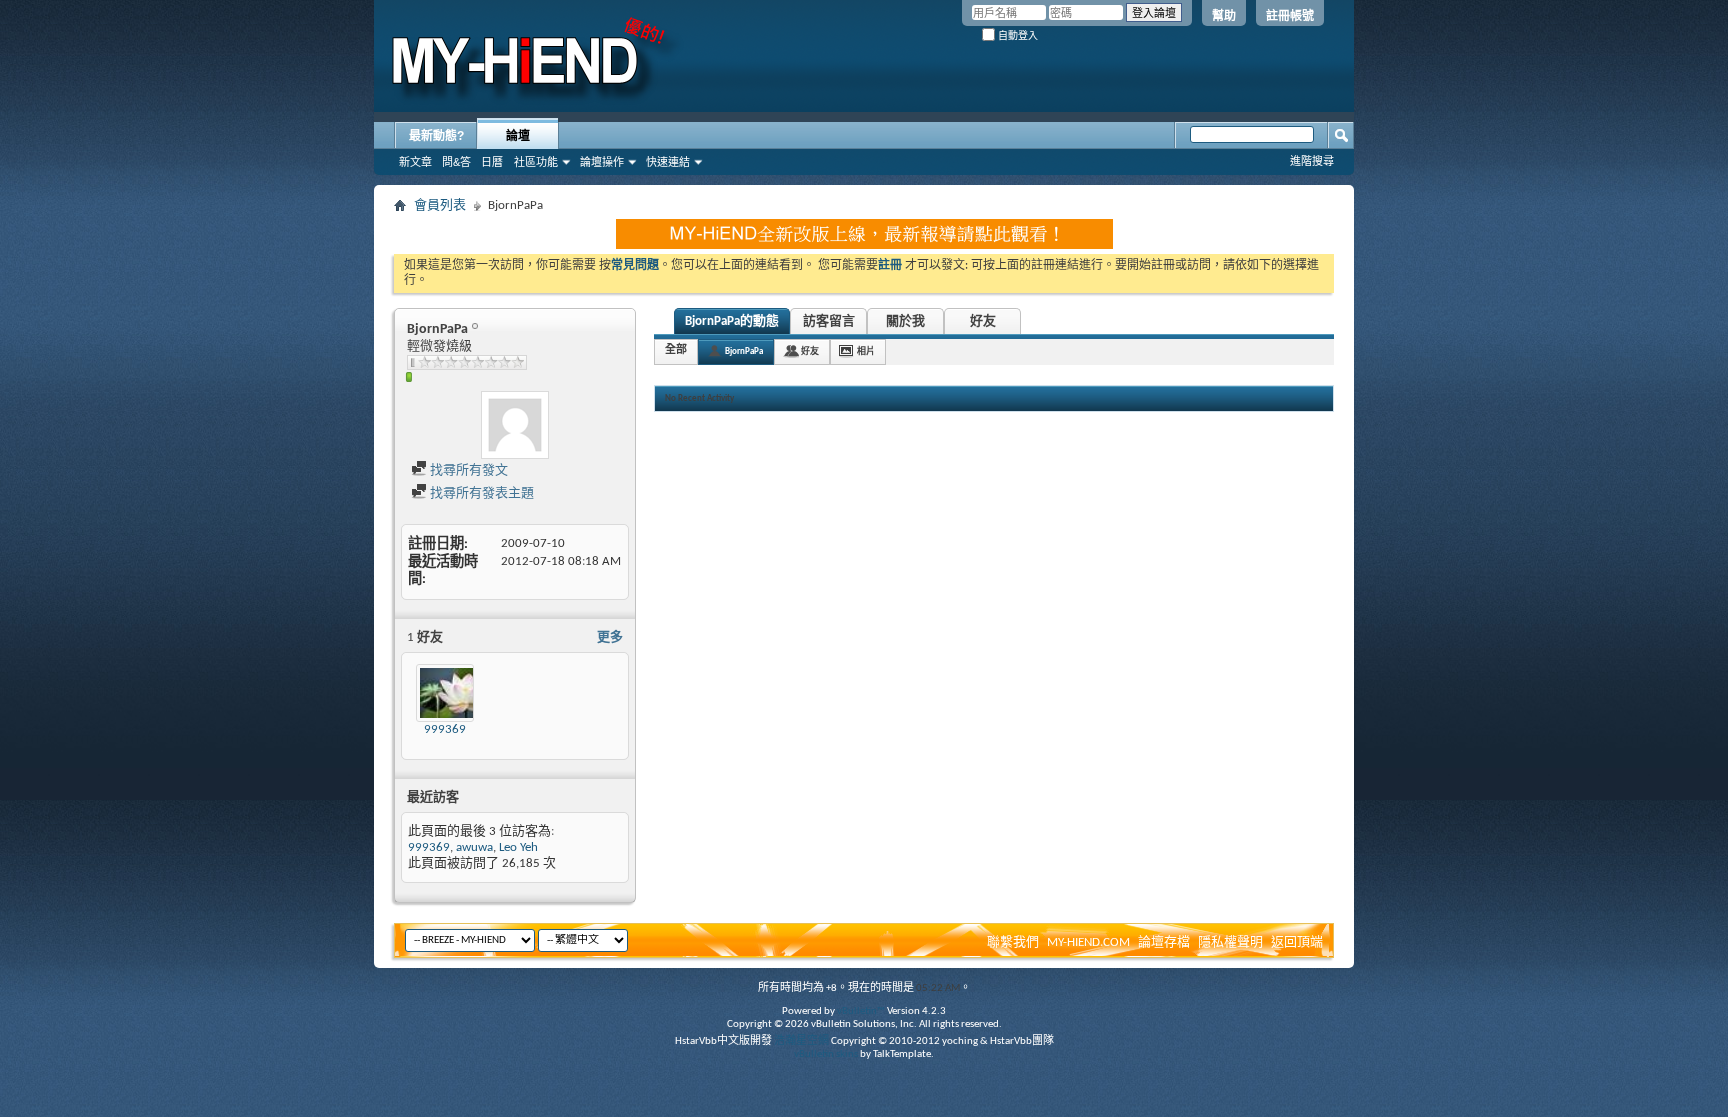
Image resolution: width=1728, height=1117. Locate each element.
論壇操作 (602, 162)
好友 (983, 321)
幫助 (1224, 16)
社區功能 (536, 162)
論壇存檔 (1164, 942)
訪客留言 (829, 321)
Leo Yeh (518, 847)
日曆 (492, 162)
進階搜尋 (1312, 161)
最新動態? (436, 136)
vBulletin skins (826, 1054)
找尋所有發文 (467, 470)
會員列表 (440, 205)
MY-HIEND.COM (1088, 942)
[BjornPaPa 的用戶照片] (515, 425)
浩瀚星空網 (801, 1041)
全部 (676, 350)
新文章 (415, 162)
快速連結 (668, 162)
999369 (445, 729)
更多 (610, 637)
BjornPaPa (744, 351)
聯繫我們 (1013, 942)
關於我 (905, 321)
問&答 (456, 162)
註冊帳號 (1290, 16)
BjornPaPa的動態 (732, 321)
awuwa (474, 847)
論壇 (518, 136)
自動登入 (1016, 35)
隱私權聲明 (1230, 942)
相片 (866, 351)
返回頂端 (1297, 942)
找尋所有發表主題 (480, 493)
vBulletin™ (861, 1011)
